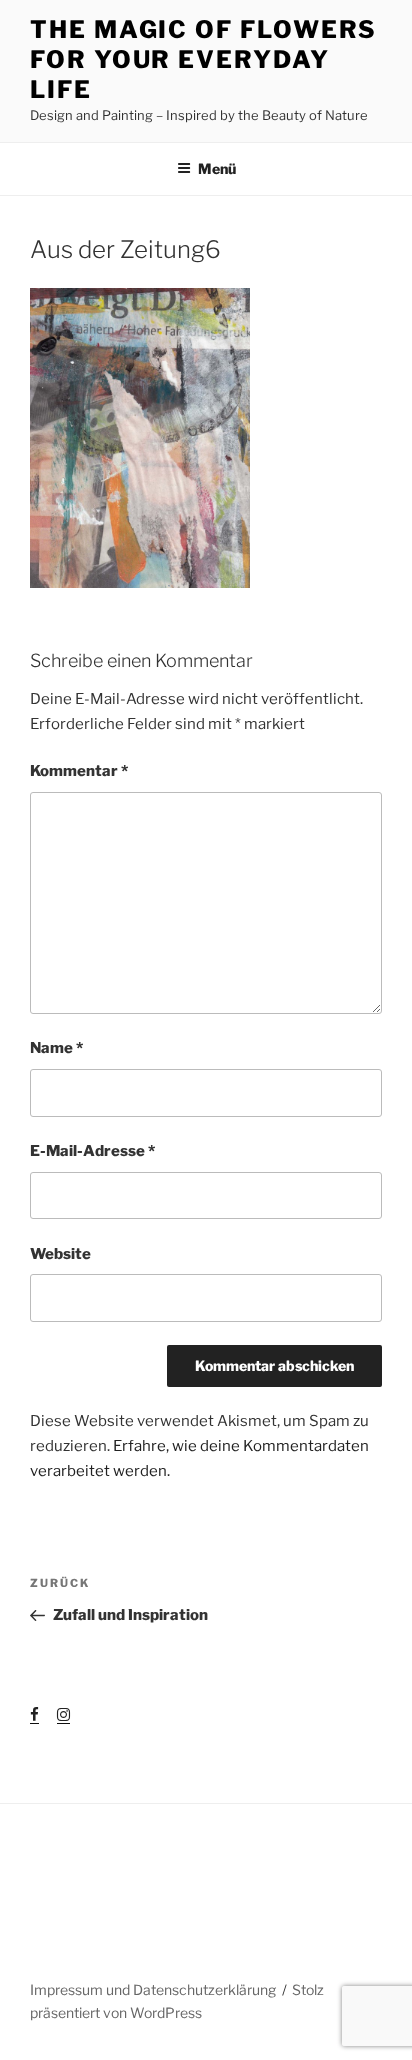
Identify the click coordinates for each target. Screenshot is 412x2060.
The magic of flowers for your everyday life (203, 59)
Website (60, 1254)
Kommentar (79, 771)
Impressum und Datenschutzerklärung (153, 1989)
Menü (217, 168)
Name (56, 1048)
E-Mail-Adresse (92, 1151)
